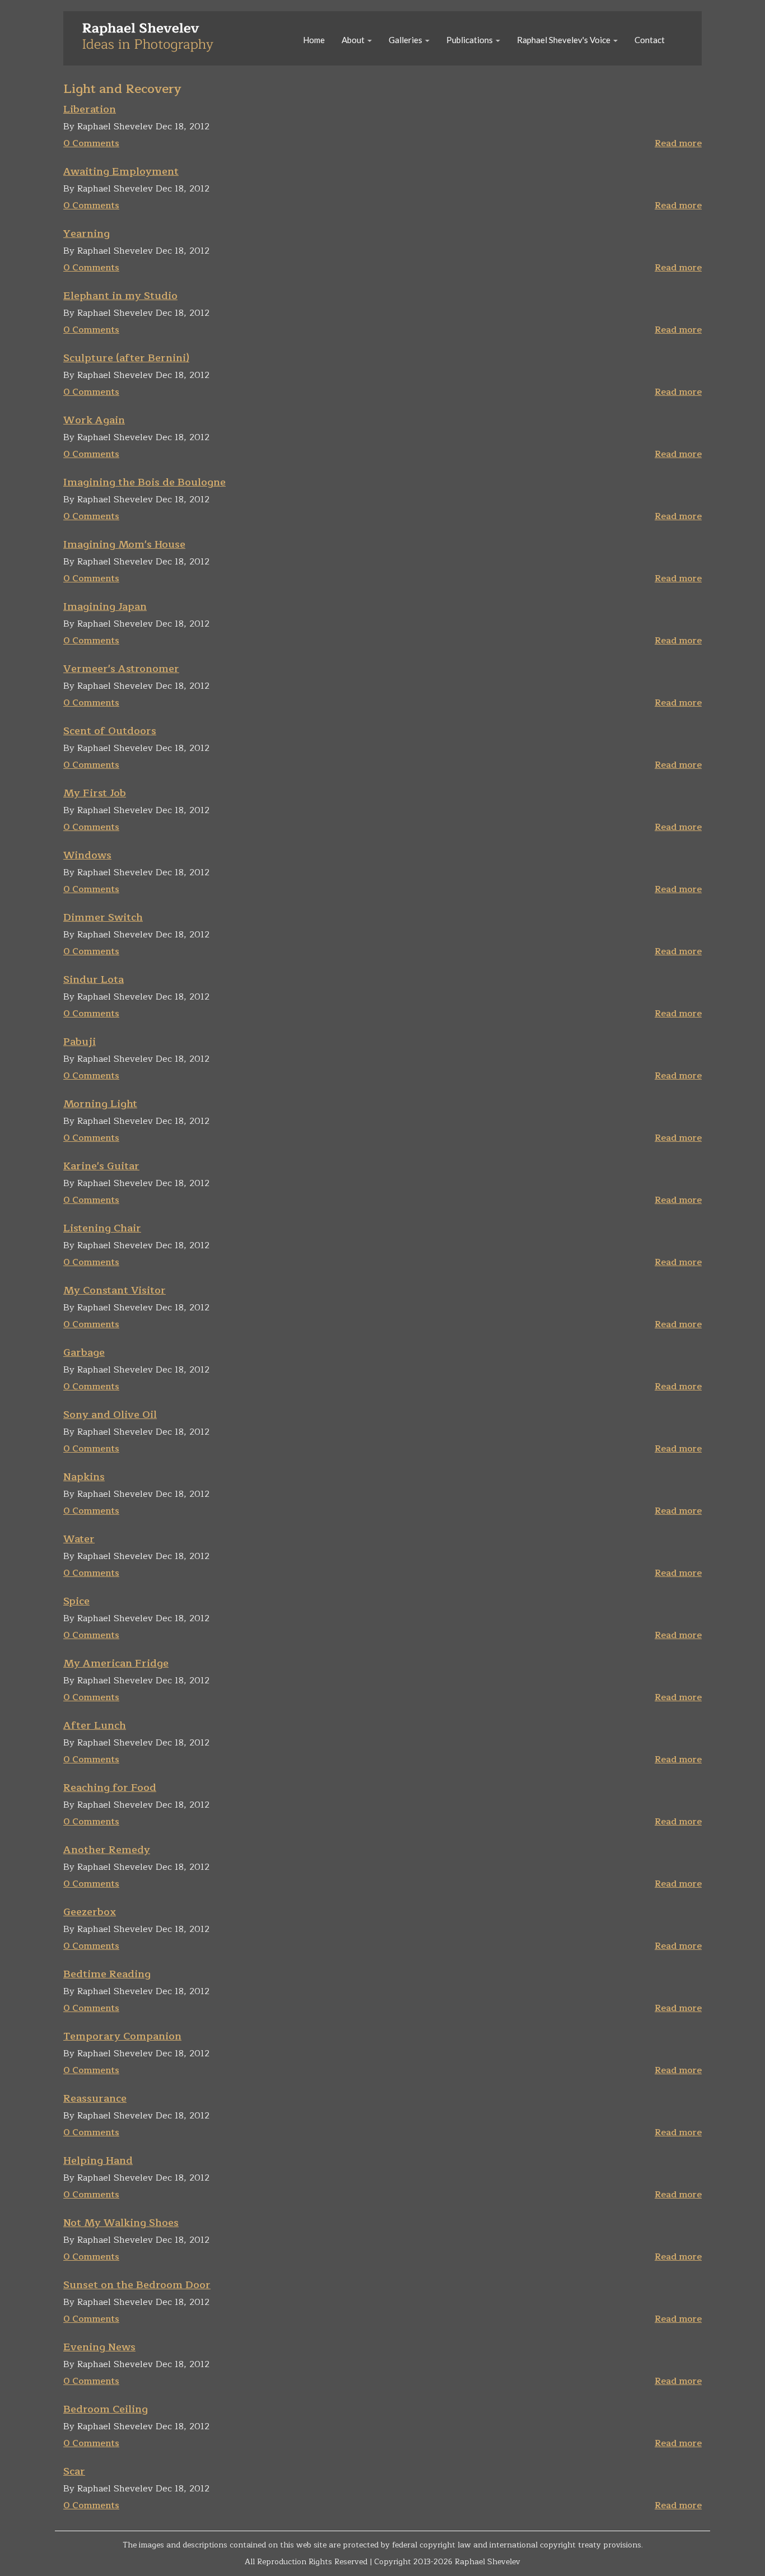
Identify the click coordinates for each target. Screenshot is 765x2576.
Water (79, 1539)
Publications (470, 40)
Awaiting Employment (121, 171)
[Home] (152, 36)
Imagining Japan (105, 606)
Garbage (84, 1352)
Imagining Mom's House (124, 544)
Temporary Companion (122, 2036)
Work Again (94, 420)
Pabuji (80, 1042)
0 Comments (91, 143)
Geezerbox (90, 1912)
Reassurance (95, 2098)
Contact (650, 40)
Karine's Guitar (101, 1166)
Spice (76, 1601)
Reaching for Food (110, 1788)
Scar (74, 2471)
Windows (87, 855)
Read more (678, 143)
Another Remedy (107, 1850)
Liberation (90, 109)
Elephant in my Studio (120, 296)
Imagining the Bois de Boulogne (144, 482)
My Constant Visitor (115, 1290)
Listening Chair (102, 1228)
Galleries (406, 40)
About (354, 40)
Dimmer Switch (103, 917)
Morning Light (100, 1104)
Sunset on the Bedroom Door (137, 2285)
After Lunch (95, 1725)
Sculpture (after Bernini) (126, 358)
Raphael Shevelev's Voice (565, 40)
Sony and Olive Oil (110, 1415)
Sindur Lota (94, 979)
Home (314, 40)
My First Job (95, 793)
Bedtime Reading (107, 1974)
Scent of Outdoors (110, 731)
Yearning (87, 234)
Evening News (99, 2347)
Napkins (84, 1477)
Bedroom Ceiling (106, 2409)
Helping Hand (98, 2160)
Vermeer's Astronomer (121, 669)
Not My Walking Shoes (121, 2223)
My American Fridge (116, 1663)
